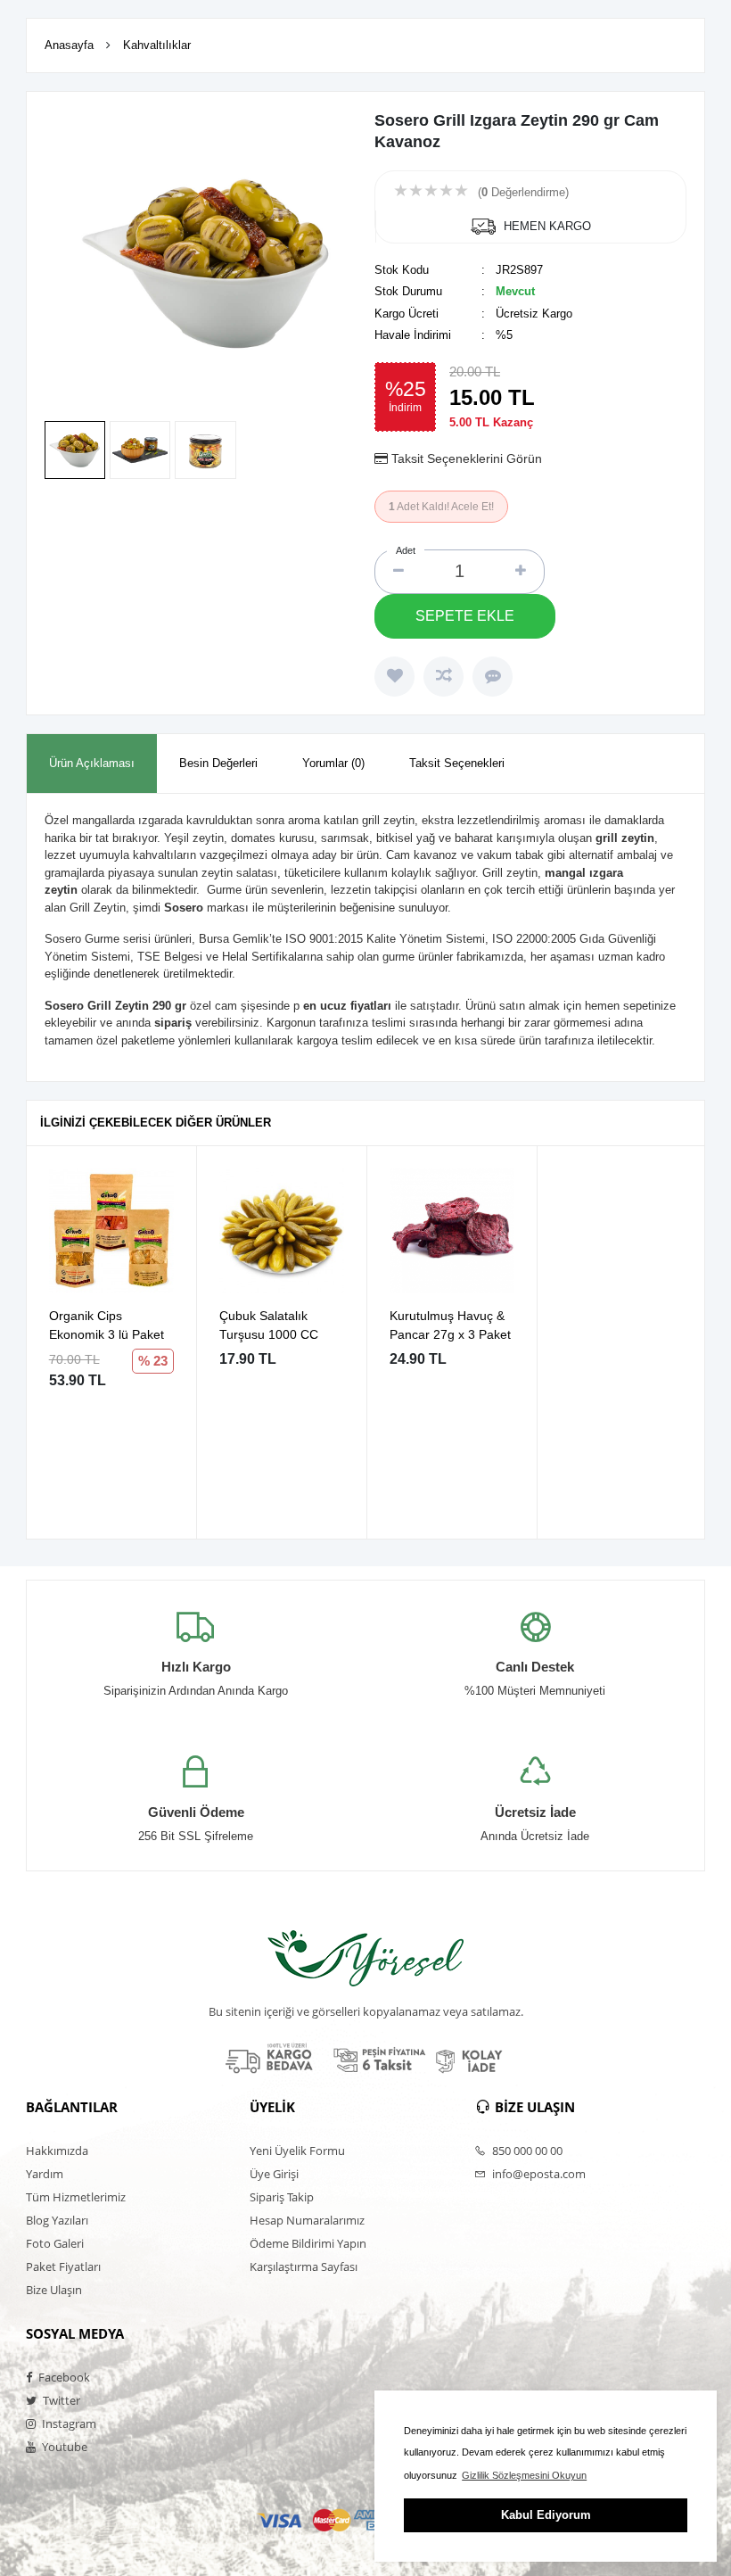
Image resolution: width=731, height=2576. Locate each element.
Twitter (60, 2400)
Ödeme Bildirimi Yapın (308, 2243)
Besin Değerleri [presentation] (218, 763)
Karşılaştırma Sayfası (304, 2266)
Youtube (63, 2447)
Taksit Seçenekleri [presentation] (457, 763)
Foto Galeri (55, 2243)
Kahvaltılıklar (157, 45)
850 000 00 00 (526, 2151)
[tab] (92, 764)
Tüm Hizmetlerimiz (76, 2197)
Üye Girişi (274, 2174)
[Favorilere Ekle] (394, 677)
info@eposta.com (538, 2174)
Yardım (45, 2174)
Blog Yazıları (57, 2220)
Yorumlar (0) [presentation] (333, 763)
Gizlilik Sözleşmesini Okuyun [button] (524, 2475)
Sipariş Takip (282, 2197)
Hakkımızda (57, 2151)
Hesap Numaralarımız (307, 2220)
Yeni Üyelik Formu (297, 2151)
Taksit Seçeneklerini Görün (467, 458)
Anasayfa (69, 45)
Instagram (68, 2423)
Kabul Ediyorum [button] (546, 2515)
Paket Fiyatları (63, 2266)
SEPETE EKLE (465, 616)
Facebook (63, 2377)
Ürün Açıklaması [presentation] (92, 763)
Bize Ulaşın (54, 2290)
